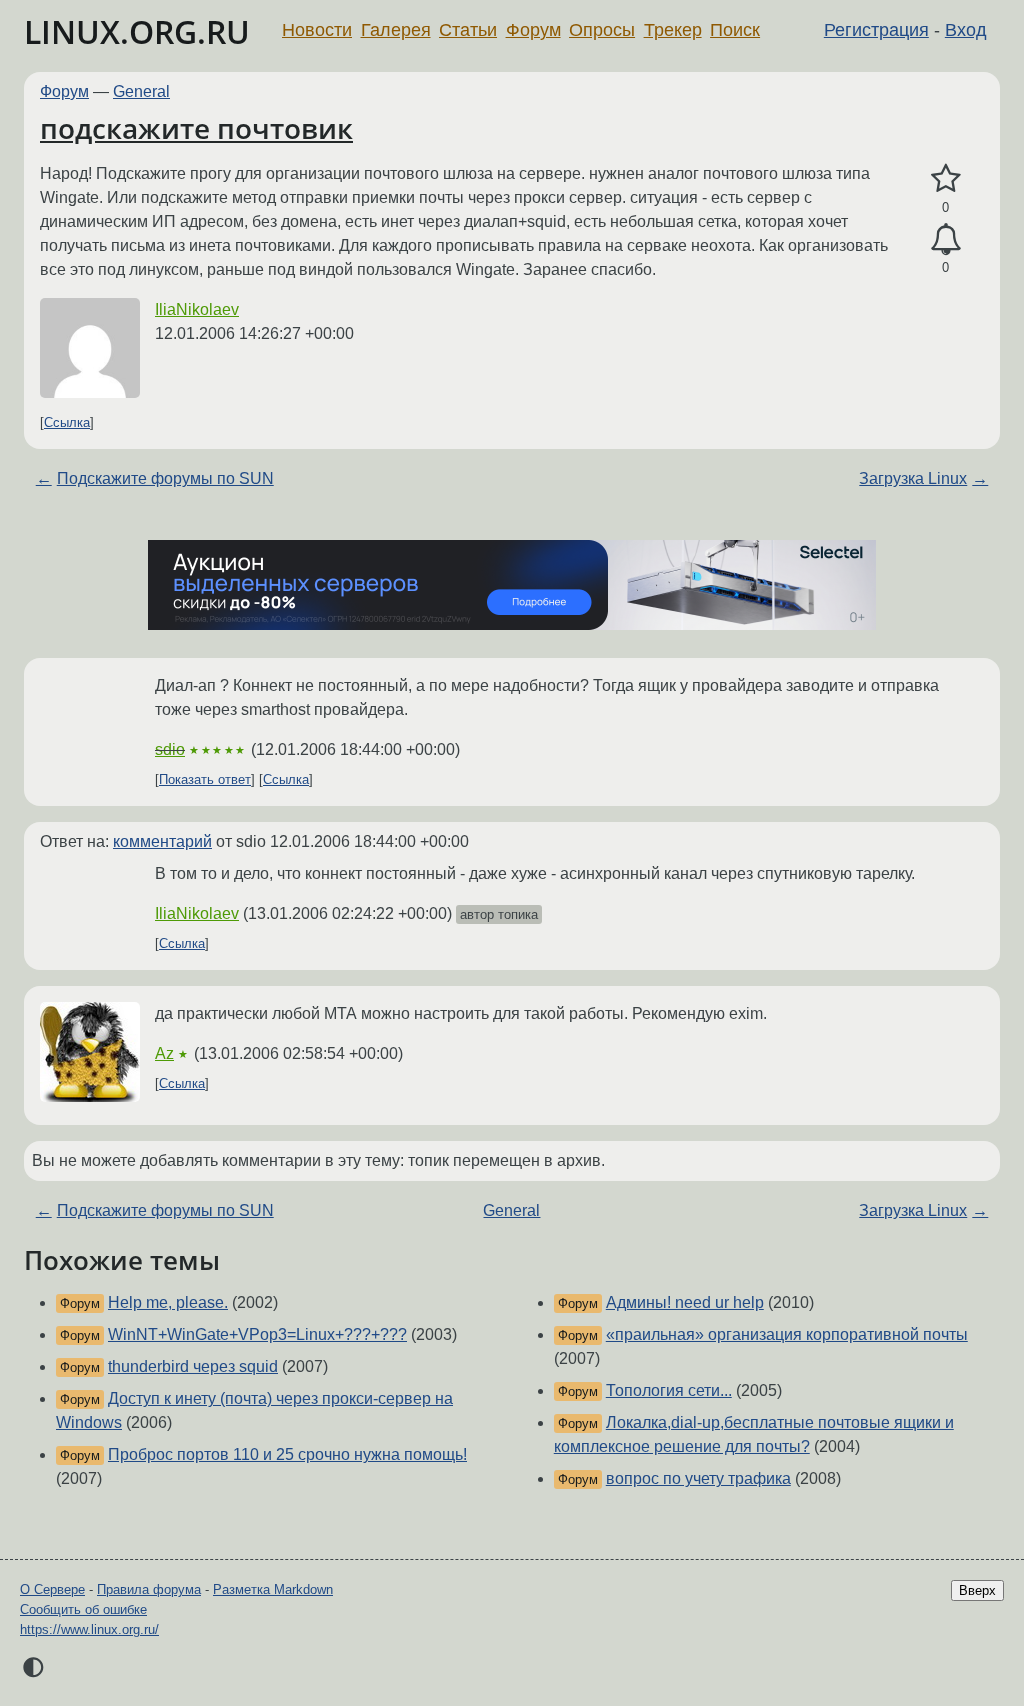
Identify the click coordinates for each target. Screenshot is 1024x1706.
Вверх (977, 1590)
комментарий (162, 841)
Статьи (468, 30)
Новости (317, 30)
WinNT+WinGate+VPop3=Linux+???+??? (257, 1334)
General (141, 91)
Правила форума (149, 1589)
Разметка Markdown (273, 1589)
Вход (966, 30)
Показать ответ (205, 779)
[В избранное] (945, 179)
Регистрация (876, 30)
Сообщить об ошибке (83, 1609)
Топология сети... (669, 1390)
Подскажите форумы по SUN (165, 478)
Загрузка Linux (913, 478)
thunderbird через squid (193, 1366)
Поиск (735, 30)
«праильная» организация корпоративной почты (787, 1334)
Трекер (673, 30)
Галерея (396, 30)
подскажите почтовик (196, 128)
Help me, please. (168, 1302)
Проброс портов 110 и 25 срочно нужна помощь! (287, 1454)
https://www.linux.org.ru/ (89, 1629)
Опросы (602, 30)
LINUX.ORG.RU (137, 31)
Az (164, 1053)
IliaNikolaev (197, 309)
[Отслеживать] (945, 240)
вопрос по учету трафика (698, 1478)
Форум (533, 30)
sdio (170, 749)
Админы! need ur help (685, 1302)
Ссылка (67, 422)
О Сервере (52, 1589)
